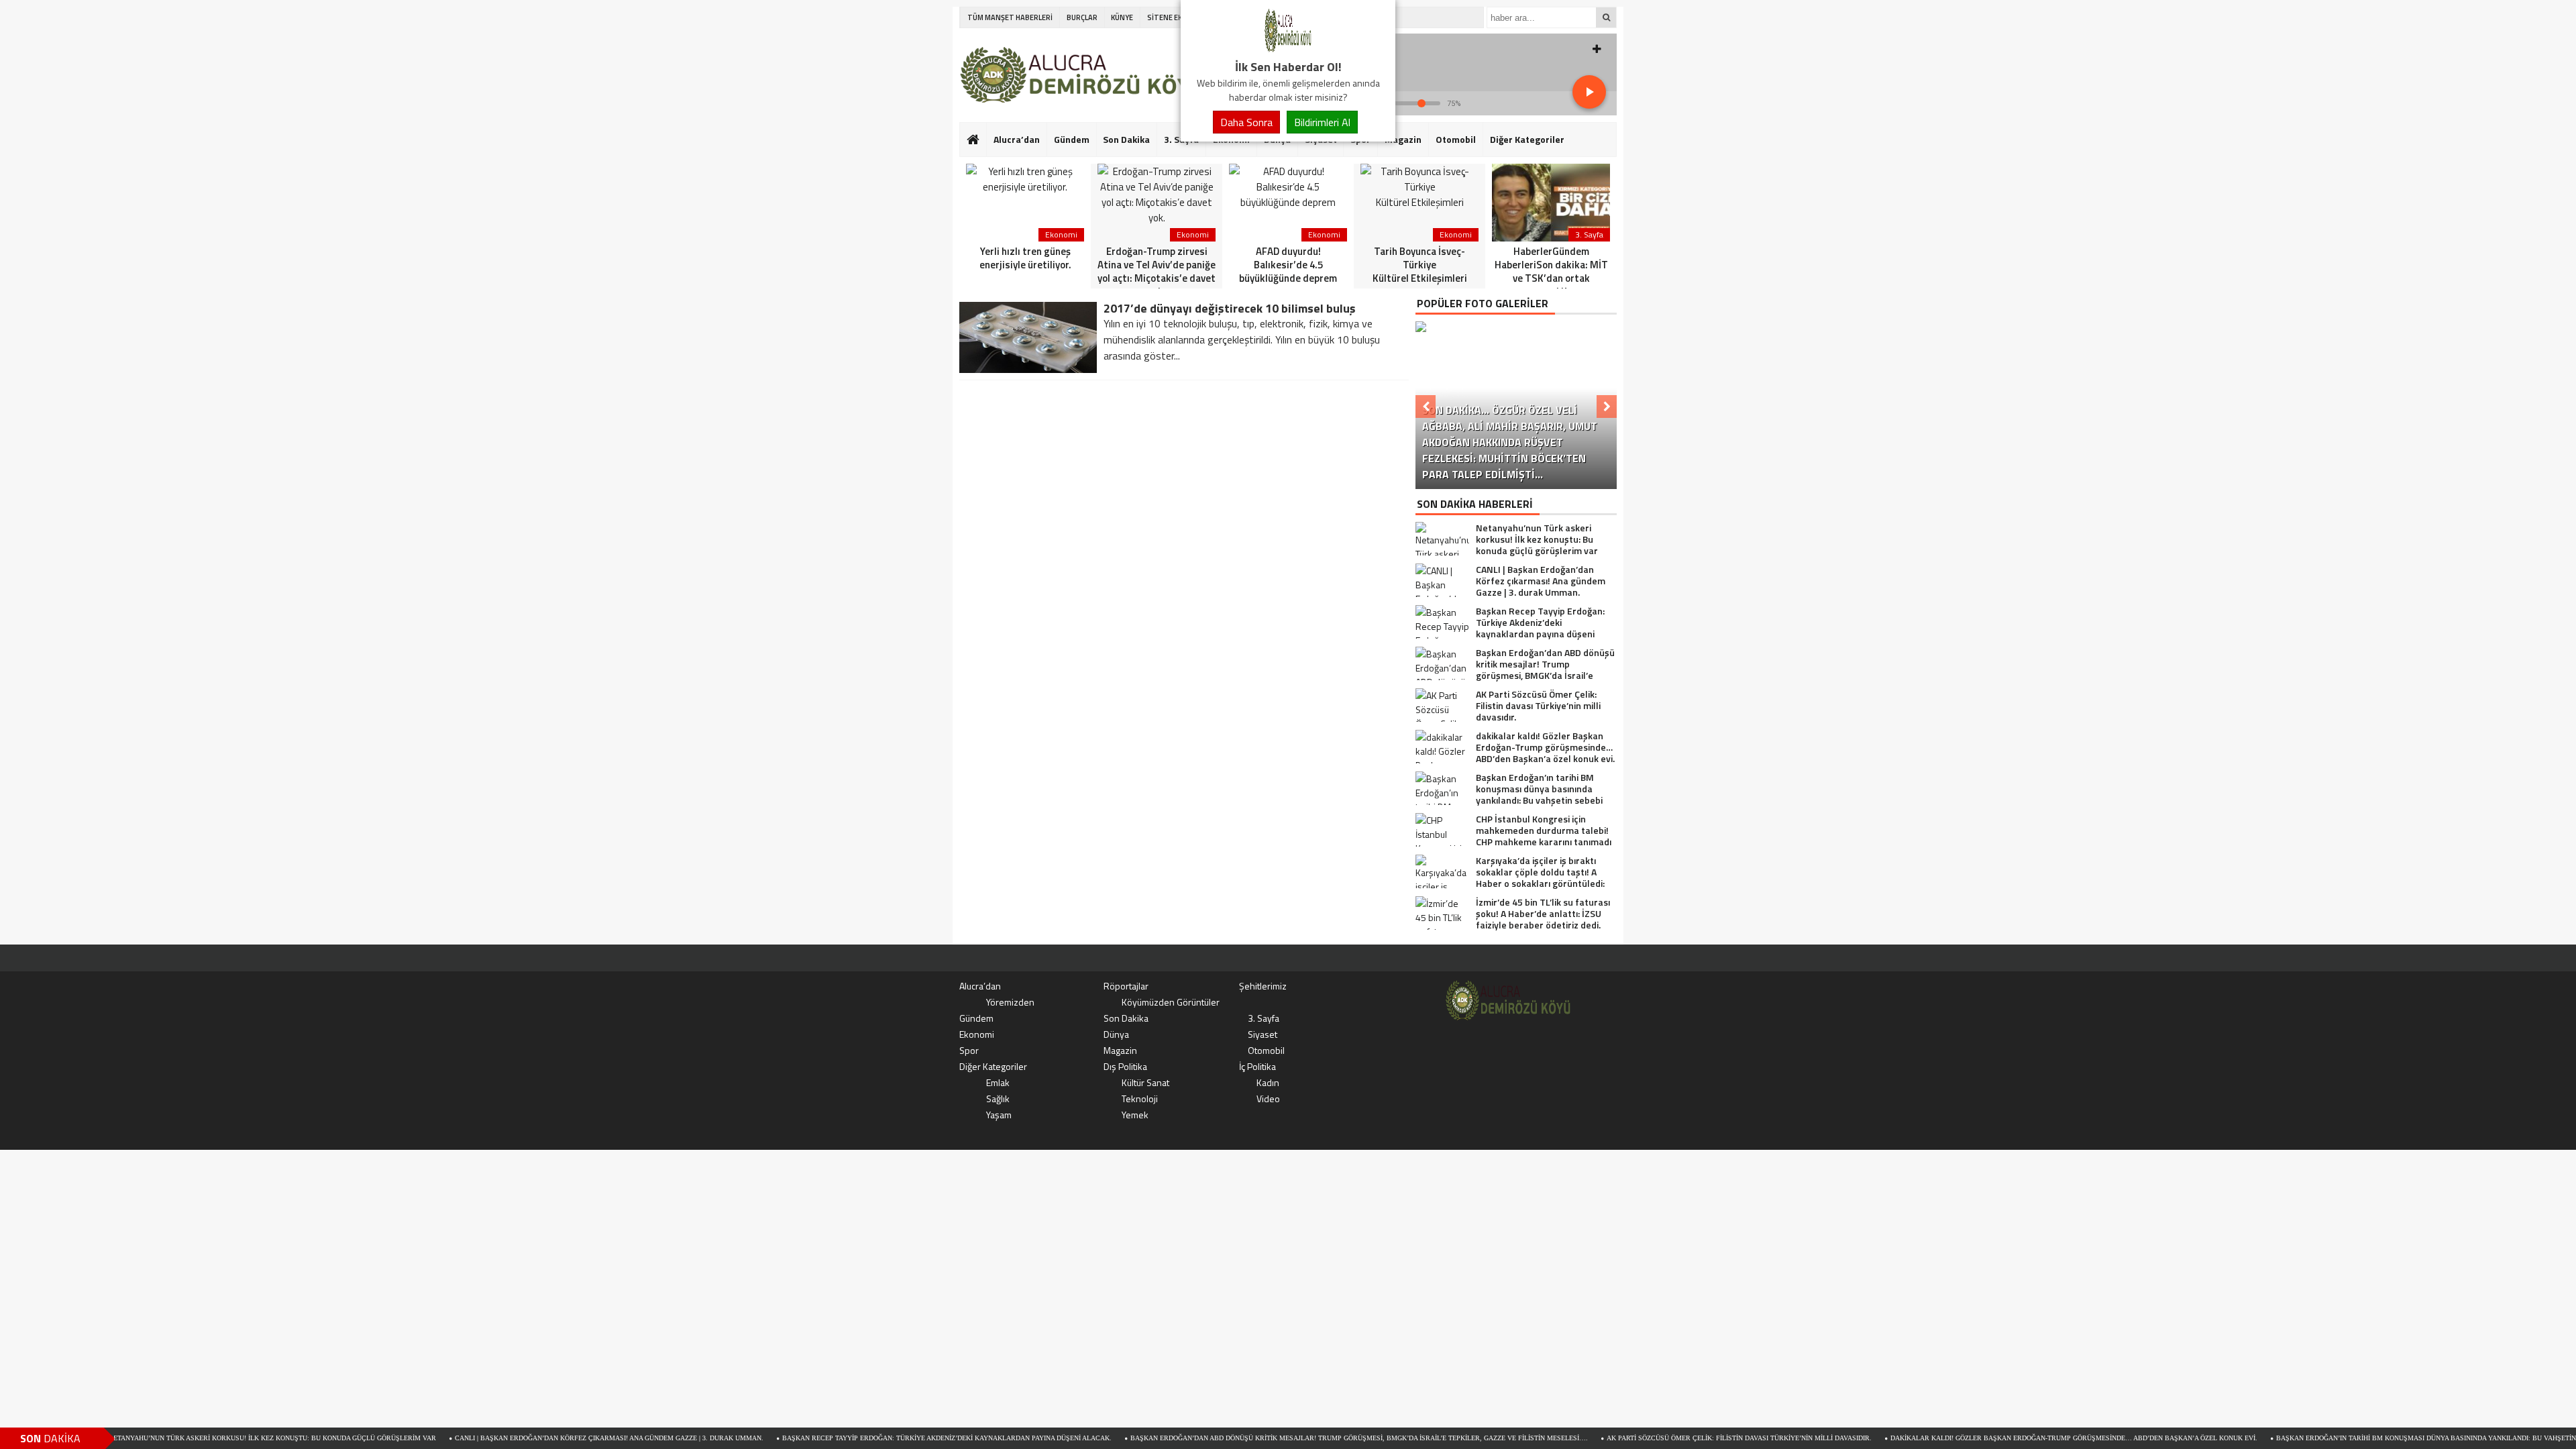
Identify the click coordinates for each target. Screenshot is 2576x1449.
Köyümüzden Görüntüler (1171, 1002)
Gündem (1072, 139)
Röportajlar (1126, 986)
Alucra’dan (1017, 139)
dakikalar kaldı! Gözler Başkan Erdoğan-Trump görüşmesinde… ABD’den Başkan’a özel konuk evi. (2009, 1438)
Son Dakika (1126, 139)
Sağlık (998, 1098)
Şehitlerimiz (1263, 986)
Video (1268, 1098)
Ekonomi (977, 1034)
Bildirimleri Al (1322, 122)
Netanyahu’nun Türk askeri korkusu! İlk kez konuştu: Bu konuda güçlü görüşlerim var (208, 1438)
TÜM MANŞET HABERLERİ (1010, 17)
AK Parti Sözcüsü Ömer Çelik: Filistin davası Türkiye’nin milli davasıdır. (1675, 1438)
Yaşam (999, 1115)
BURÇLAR (1082, 17)
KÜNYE (1122, 17)
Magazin (1403, 139)
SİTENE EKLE (1168, 17)
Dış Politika (1125, 1066)
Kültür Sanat (1145, 1082)
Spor (969, 1050)
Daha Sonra (1246, 122)
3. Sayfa (1264, 1018)
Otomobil (1456, 139)
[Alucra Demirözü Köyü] (1288, 50)
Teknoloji (1140, 1098)
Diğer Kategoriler (1527, 139)
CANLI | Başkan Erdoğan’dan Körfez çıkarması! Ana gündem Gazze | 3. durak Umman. (545, 1438)
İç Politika (1257, 1066)
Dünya (1116, 1034)
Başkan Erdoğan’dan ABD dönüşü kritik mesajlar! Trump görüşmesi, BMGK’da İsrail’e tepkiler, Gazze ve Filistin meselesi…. (1295, 1438)
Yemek (1135, 1115)
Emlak (998, 1082)
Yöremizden (1010, 1002)
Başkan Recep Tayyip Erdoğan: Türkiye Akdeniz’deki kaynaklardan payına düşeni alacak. (882, 1438)
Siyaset (1263, 1034)
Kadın (1268, 1082)
